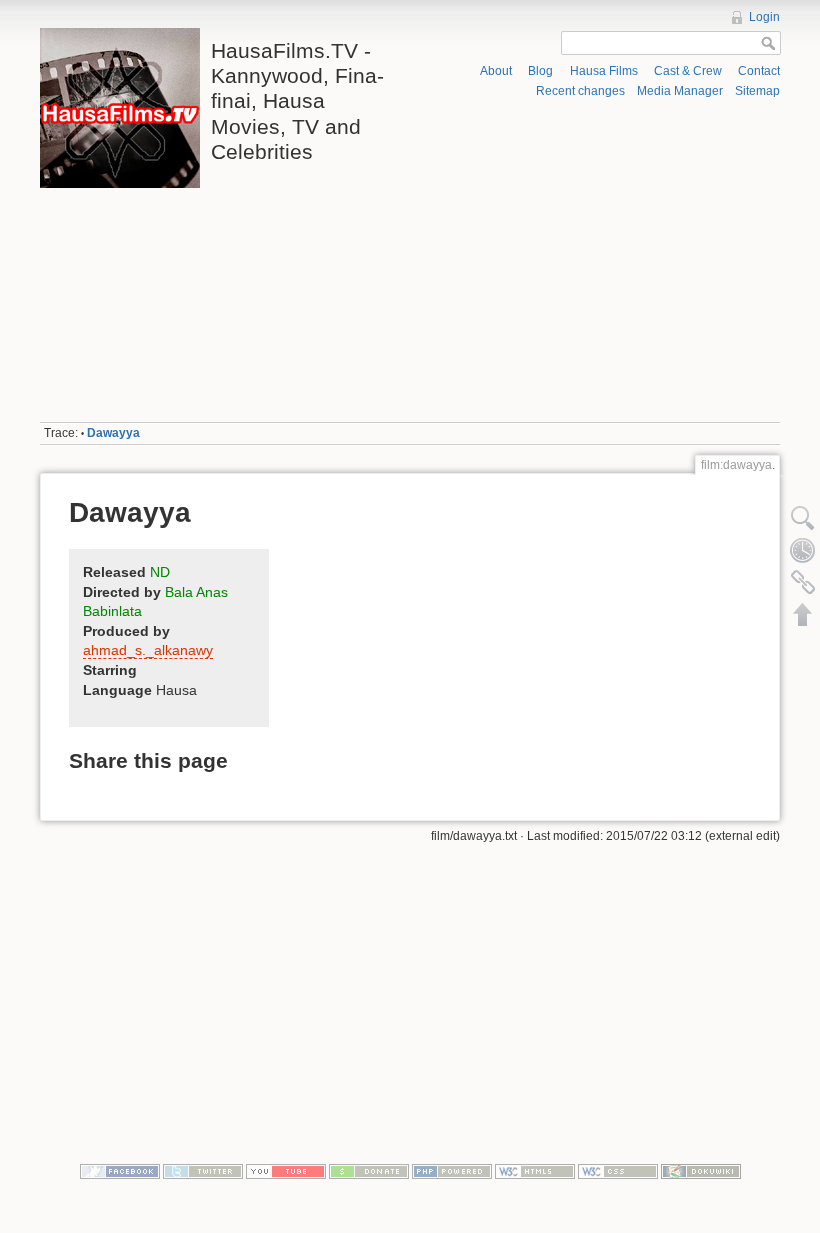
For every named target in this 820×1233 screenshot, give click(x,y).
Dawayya (113, 433)
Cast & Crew (688, 71)
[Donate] (369, 1170)
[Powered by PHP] (452, 1170)
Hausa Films (604, 71)
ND (160, 572)
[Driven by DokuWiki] (701, 1170)
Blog (540, 71)
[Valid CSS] (618, 1170)
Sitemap (757, 91)
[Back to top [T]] (803, 614)
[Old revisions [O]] (803, 550)
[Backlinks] (803, 582)
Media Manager (680, 91)
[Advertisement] (598, 261)
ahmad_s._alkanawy (148, 650)
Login (764, 17)
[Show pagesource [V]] (803, 518)
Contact (759, 71)
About (496, 71)
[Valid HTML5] (535, 1170)
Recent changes (580, 91)
